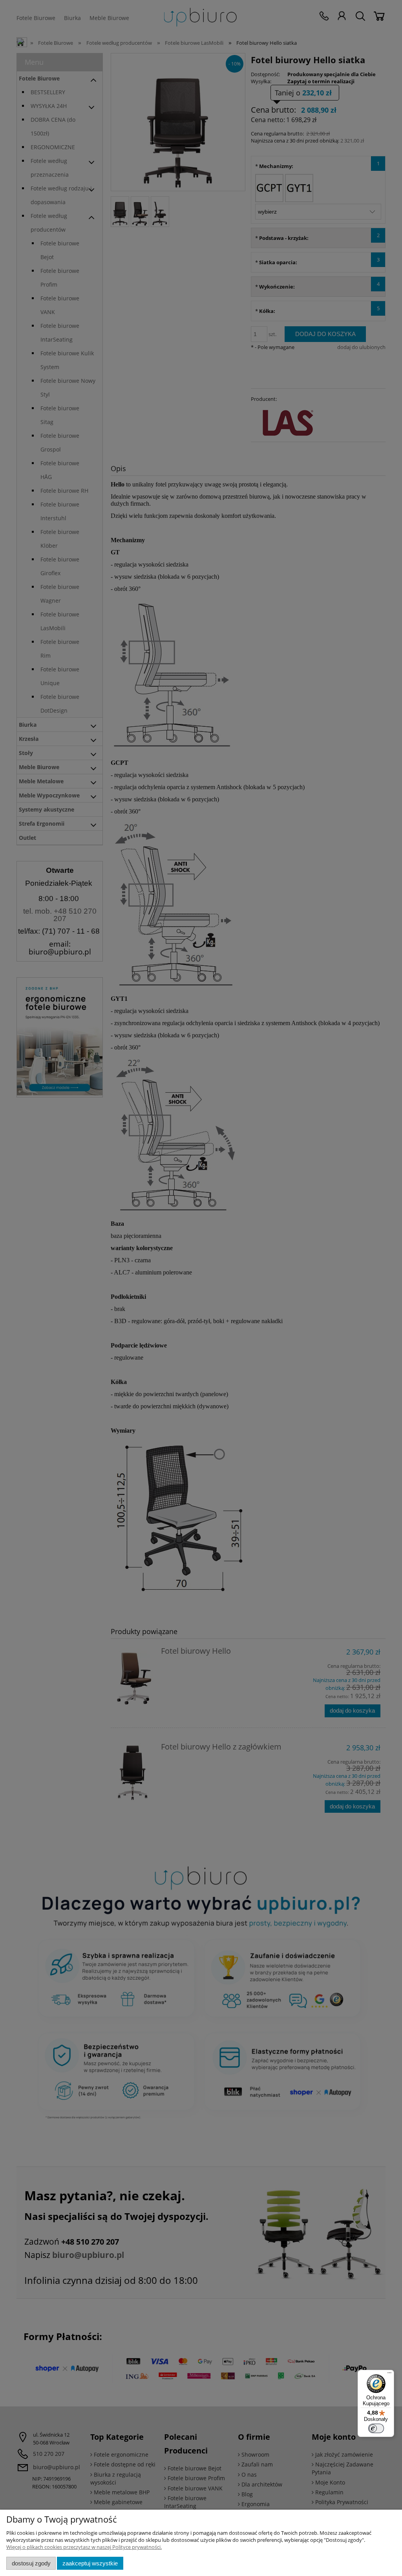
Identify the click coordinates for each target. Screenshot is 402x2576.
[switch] (376, 2428)
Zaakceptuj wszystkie (90, 2563)
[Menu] (389, 2375)
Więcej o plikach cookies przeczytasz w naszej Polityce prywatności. (84, 2547)
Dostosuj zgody (31, 2563)
